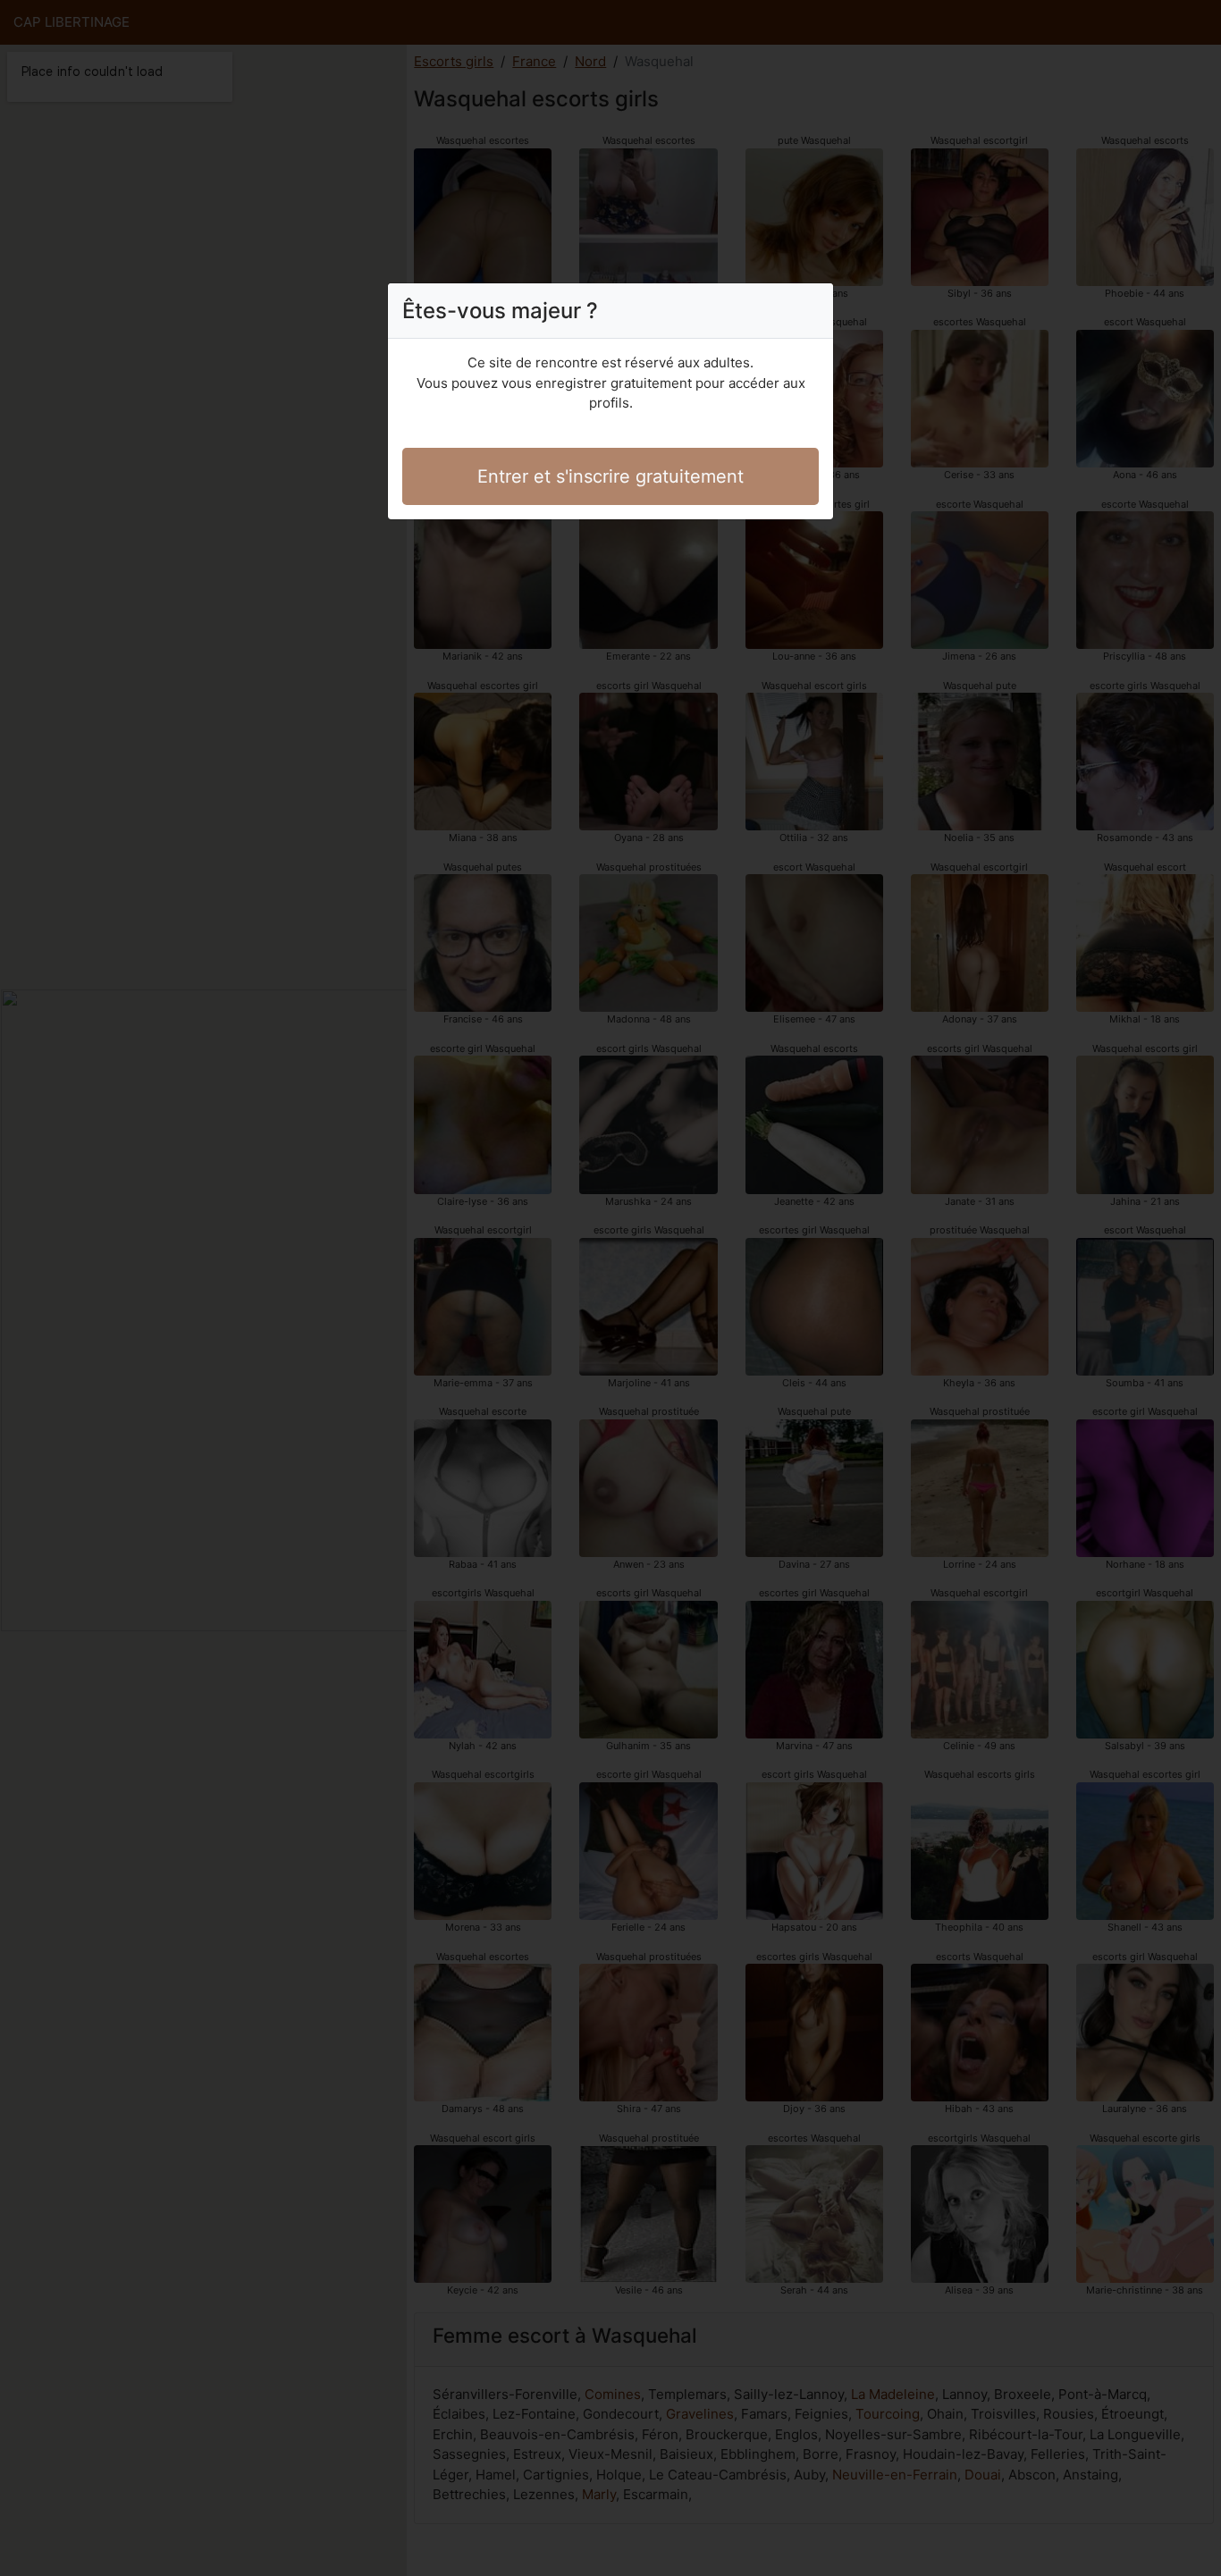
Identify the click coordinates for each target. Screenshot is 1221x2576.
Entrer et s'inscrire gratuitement (610, 476)
